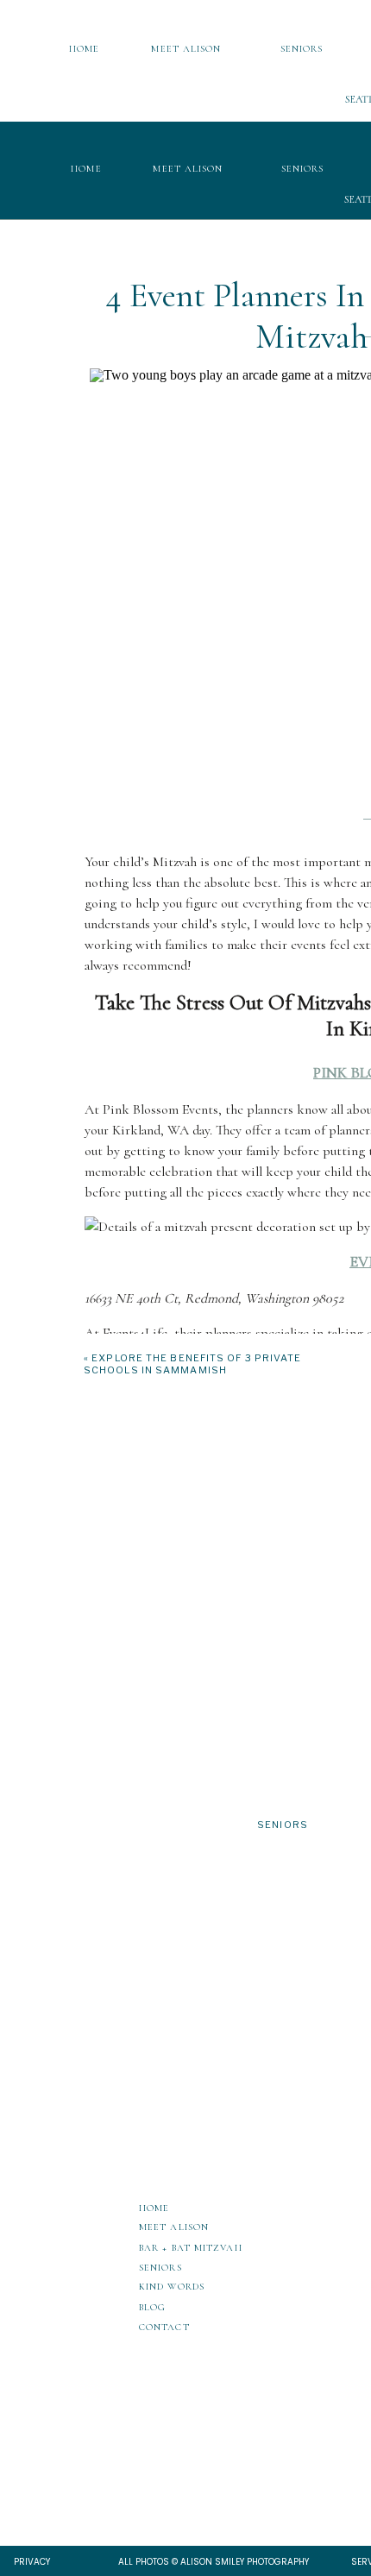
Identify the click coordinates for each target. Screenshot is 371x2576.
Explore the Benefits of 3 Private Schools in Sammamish (193, 1364)
